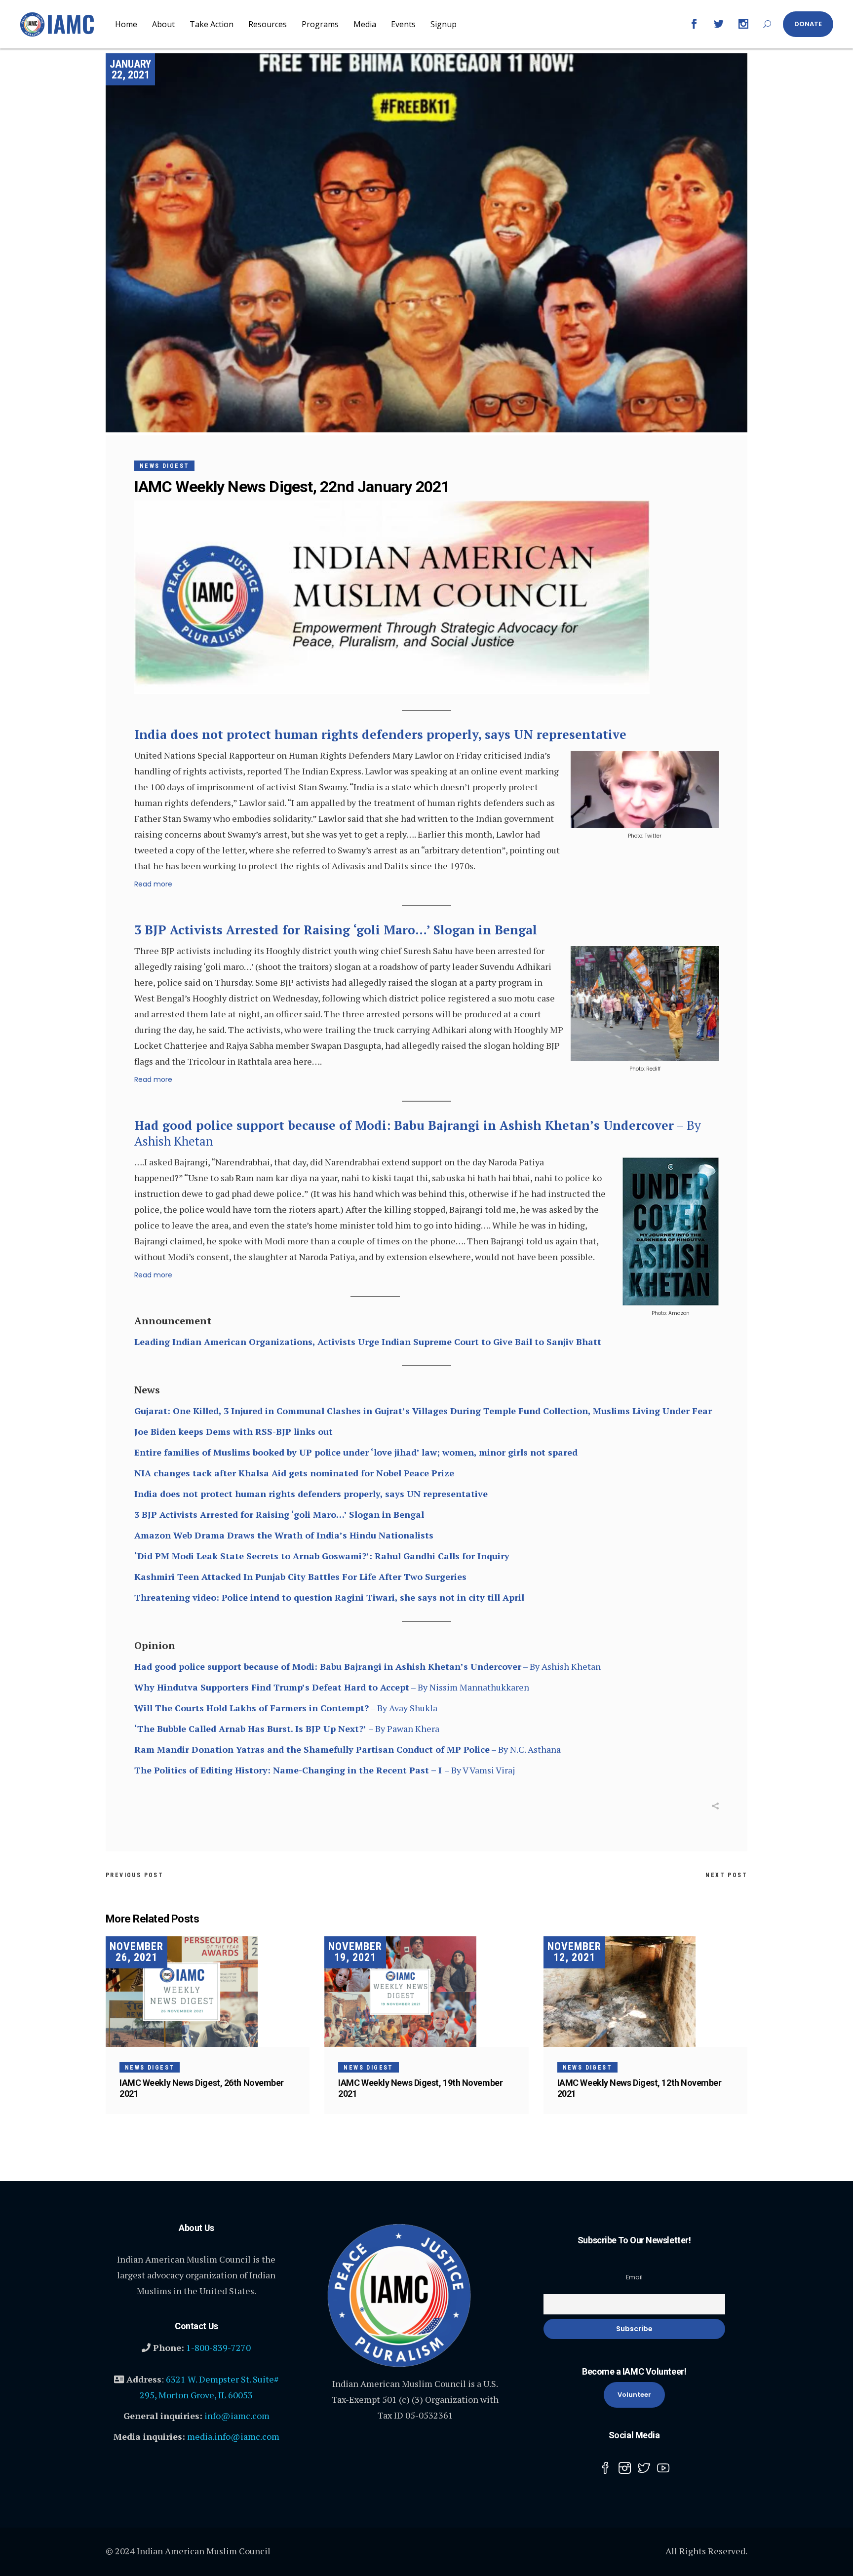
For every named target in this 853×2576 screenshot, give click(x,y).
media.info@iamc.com (233, 2436)
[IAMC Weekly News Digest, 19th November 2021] (426, 1992)
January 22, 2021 (130, 69)
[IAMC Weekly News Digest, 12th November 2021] (645, 1992)
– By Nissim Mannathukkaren (332, 1687)
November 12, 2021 (574, 1952)
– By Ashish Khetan (418, 1133)
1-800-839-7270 (218, 2347)
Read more (153, 884)
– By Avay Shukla (286, 1708)
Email (634, 2277)
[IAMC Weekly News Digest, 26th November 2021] (208, 1992)
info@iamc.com (237, 2416)
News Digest (164, 466)
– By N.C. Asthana (348, 1749)
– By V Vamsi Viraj (325, 1770)
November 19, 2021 (355, 1952)
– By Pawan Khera (287, 1729)
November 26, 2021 (136, 1952)
